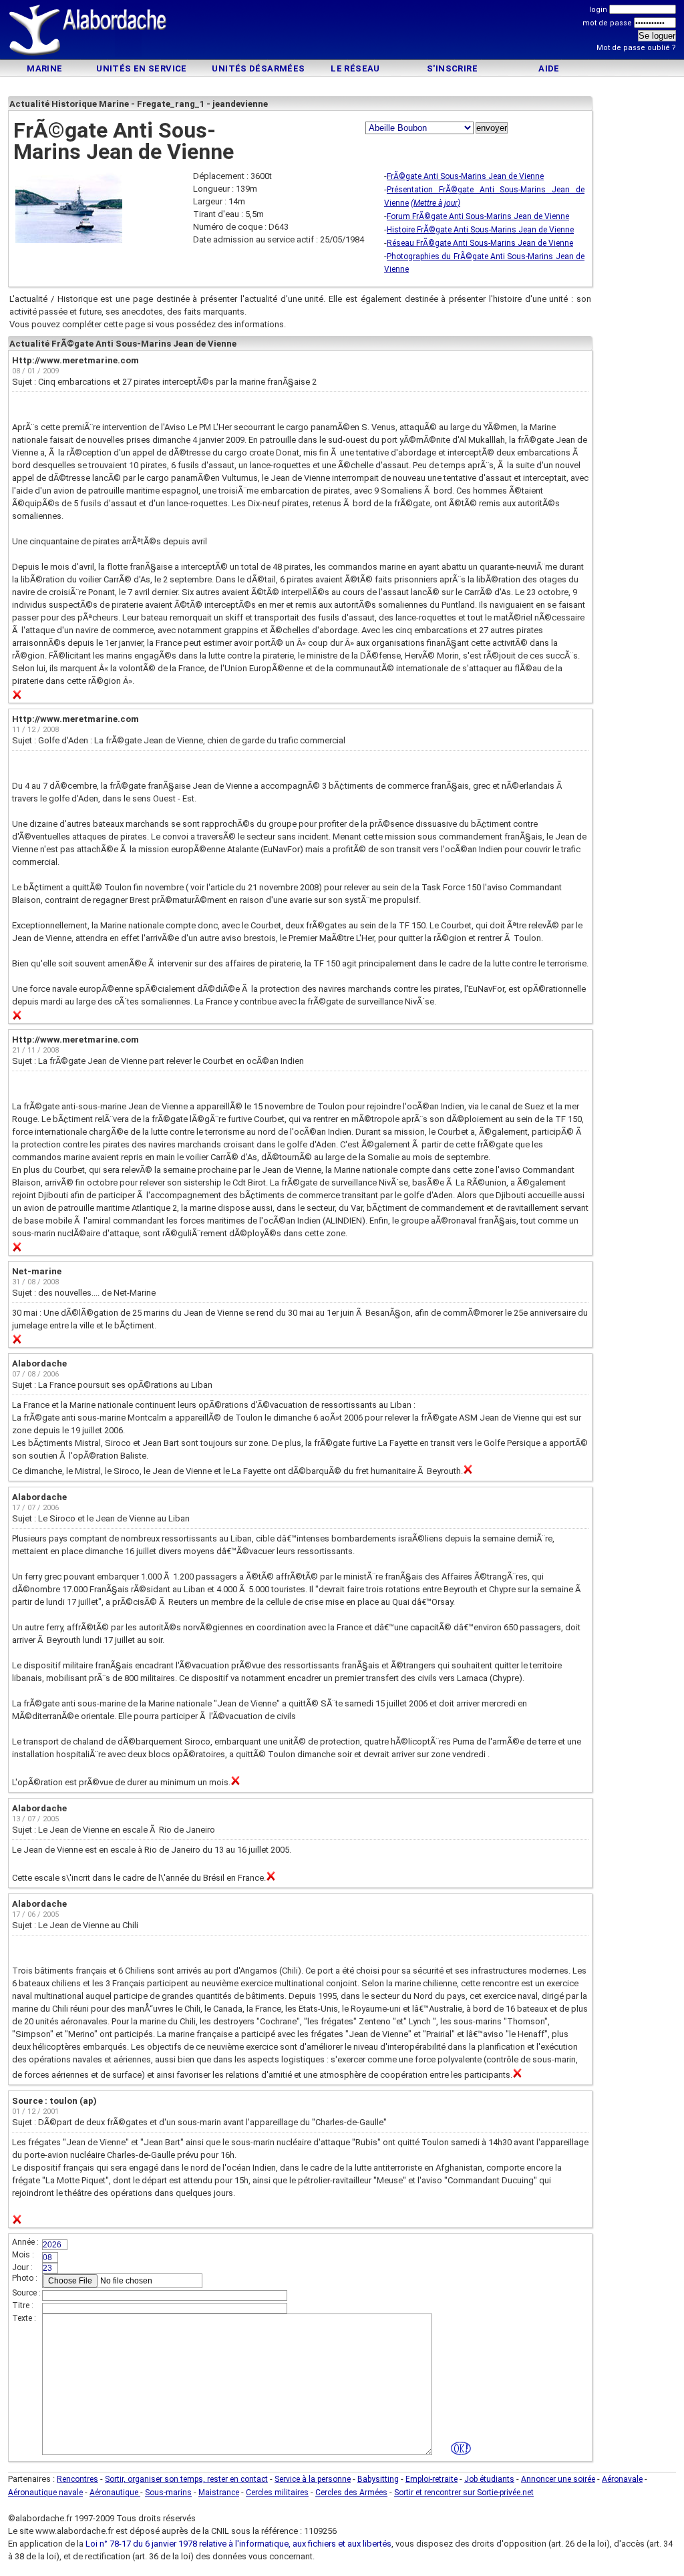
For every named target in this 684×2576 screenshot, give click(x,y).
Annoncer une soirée (558, 2479)
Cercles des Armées (351, 2493)
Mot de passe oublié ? (636, 48)
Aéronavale (622, 2479)
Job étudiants (489, 2479)
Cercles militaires (277, 2493)
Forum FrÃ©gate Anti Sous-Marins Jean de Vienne (478, 216)
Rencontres (77, 2479)
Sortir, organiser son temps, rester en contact (186, 2479)
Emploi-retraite (432, 2479)
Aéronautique (115, 2493)
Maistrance (219, 2493)
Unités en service (142, 68)
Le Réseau (355, 68)
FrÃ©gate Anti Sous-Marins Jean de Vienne (465, 176)
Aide (549, 68)
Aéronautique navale (45, 2493)
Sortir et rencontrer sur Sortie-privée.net (464, 2493)
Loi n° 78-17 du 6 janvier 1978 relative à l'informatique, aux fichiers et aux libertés (237, 2544)
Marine (44, 68)
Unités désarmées (258, 68)
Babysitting (378, 2479)
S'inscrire (452, 68)
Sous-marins (168, 2493)
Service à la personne (313, 2479)
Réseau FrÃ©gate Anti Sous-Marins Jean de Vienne (480, 243)
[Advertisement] (342, 32)
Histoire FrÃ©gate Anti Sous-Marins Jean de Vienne (480, 230)
